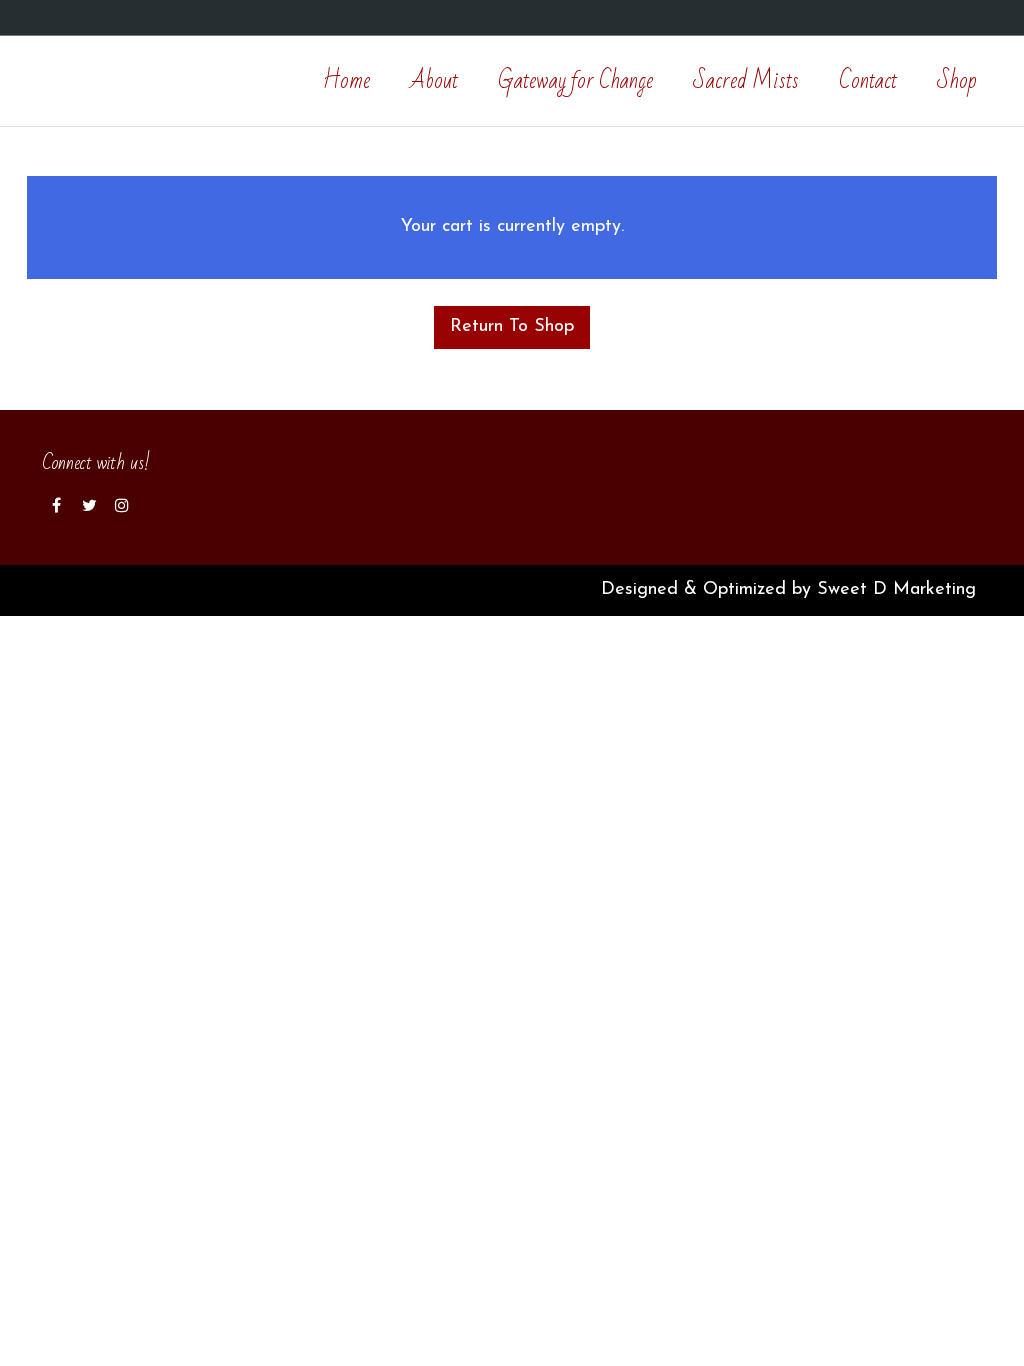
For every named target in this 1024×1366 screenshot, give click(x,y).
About (434, 81)
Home (346, 81)
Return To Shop (512, 327)
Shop (957, 81)
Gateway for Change (575, 81)
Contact (868, 81)
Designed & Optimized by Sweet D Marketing (791, 590)
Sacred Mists (746, 81)
